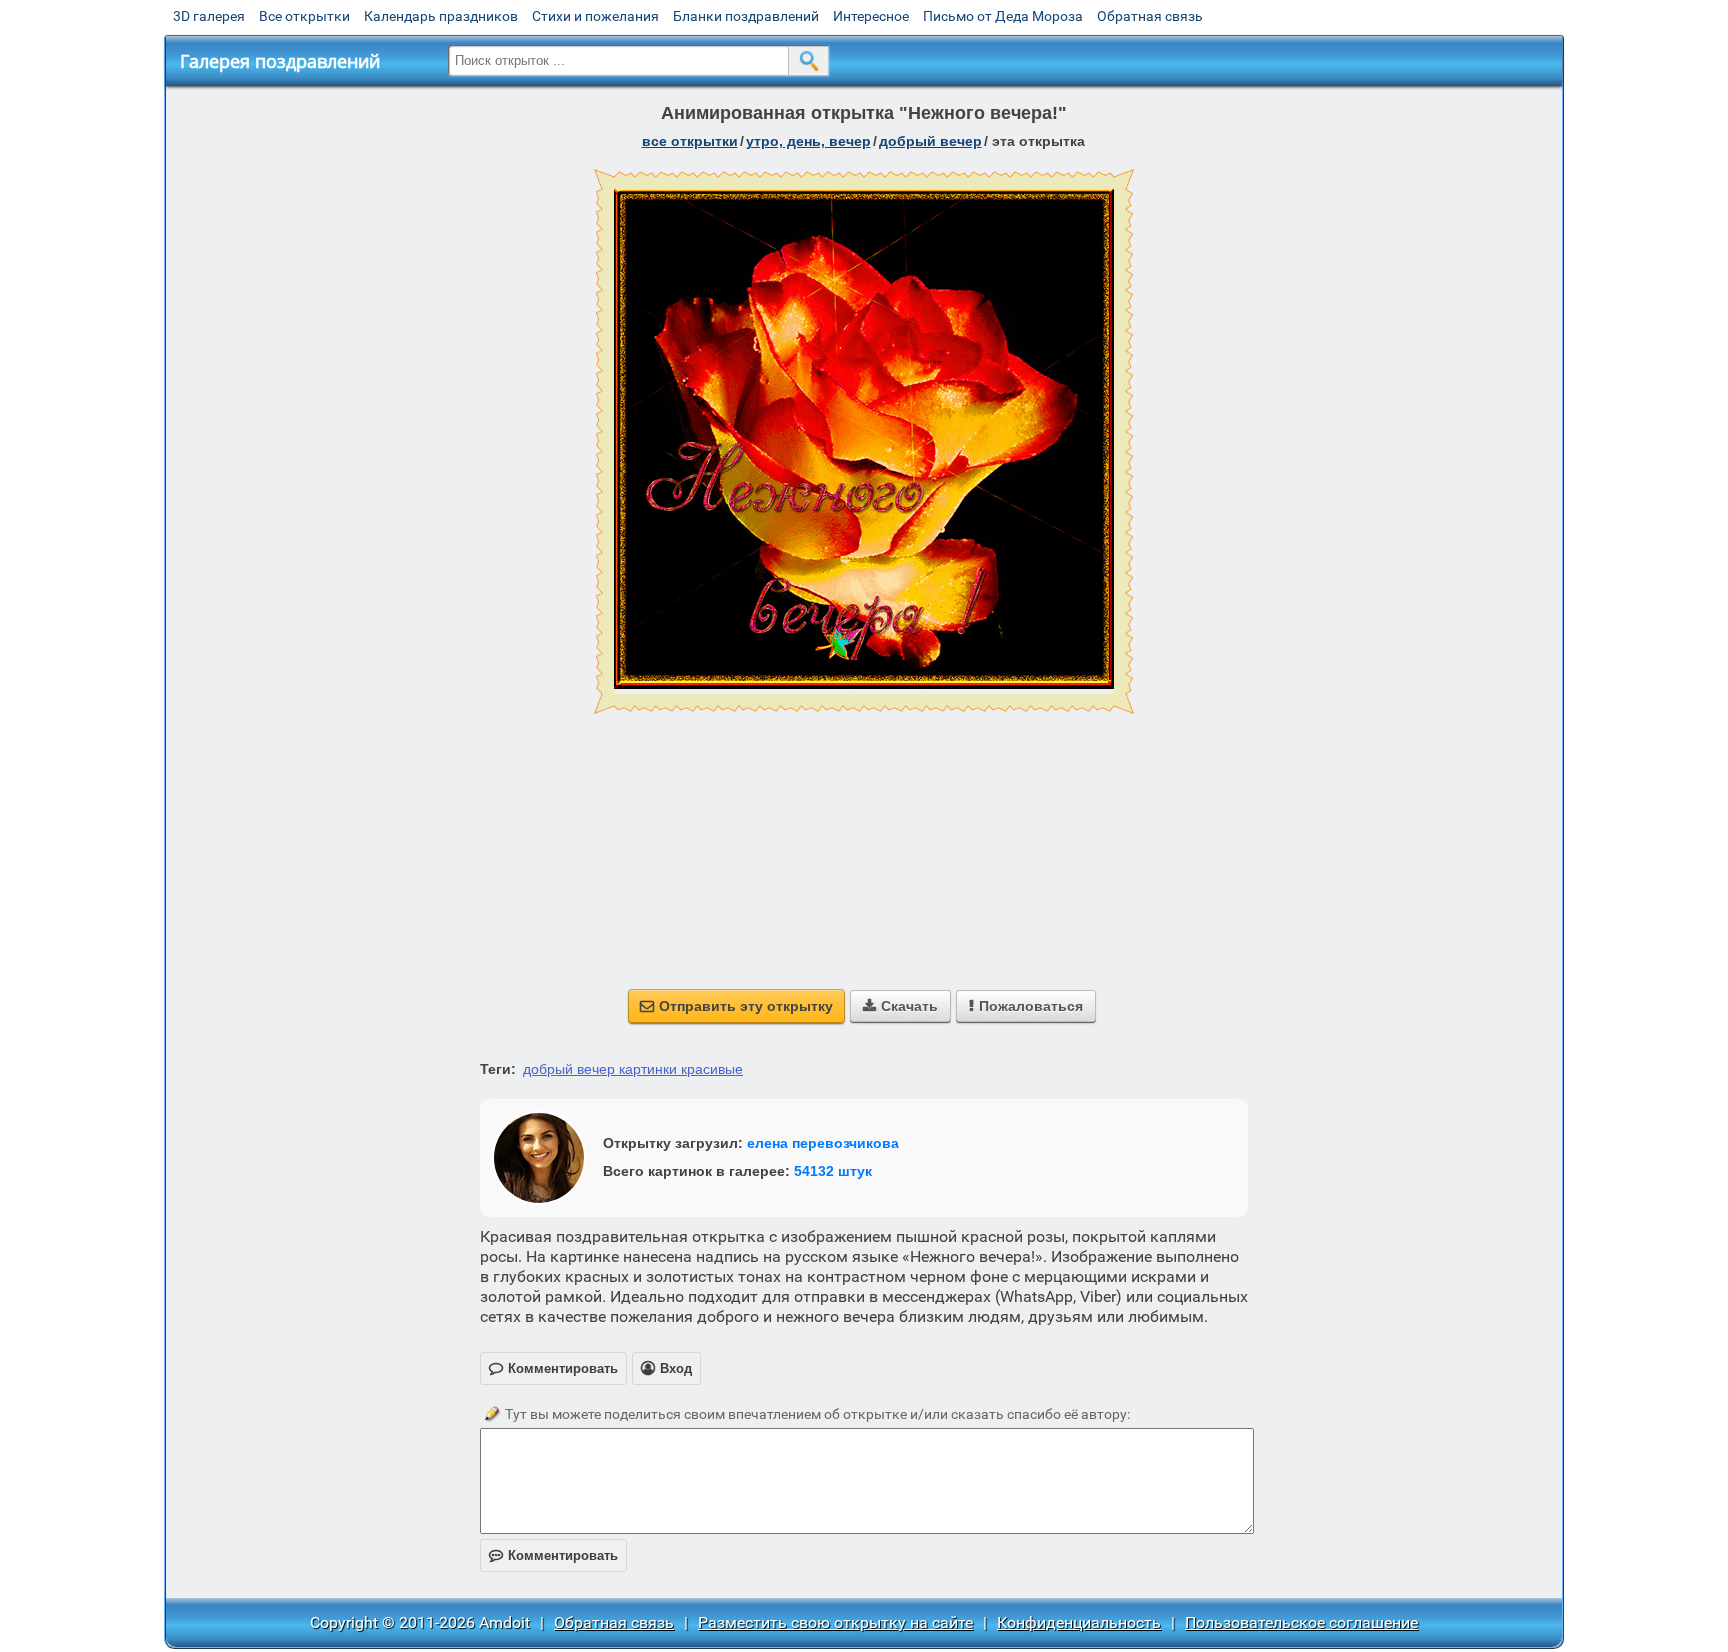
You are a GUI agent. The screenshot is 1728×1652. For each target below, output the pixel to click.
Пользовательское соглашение (1301, 1622)
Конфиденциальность (1079, 1622)
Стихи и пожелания (595, 16)
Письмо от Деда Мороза (1003, 16)
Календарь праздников (441, 16)
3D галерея (209, 16)
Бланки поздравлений (746, 16)
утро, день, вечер (808, 141)
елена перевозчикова (823, 1143)
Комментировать (553, 1555)
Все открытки (304, 16)
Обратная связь (1150, 16)
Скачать (900, 1006)
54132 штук (833, 1171)
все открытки (690, 141)
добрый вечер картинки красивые (633, 1069)
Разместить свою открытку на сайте (835, 1622)
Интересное (871, 16)
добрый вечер (930, 141)
